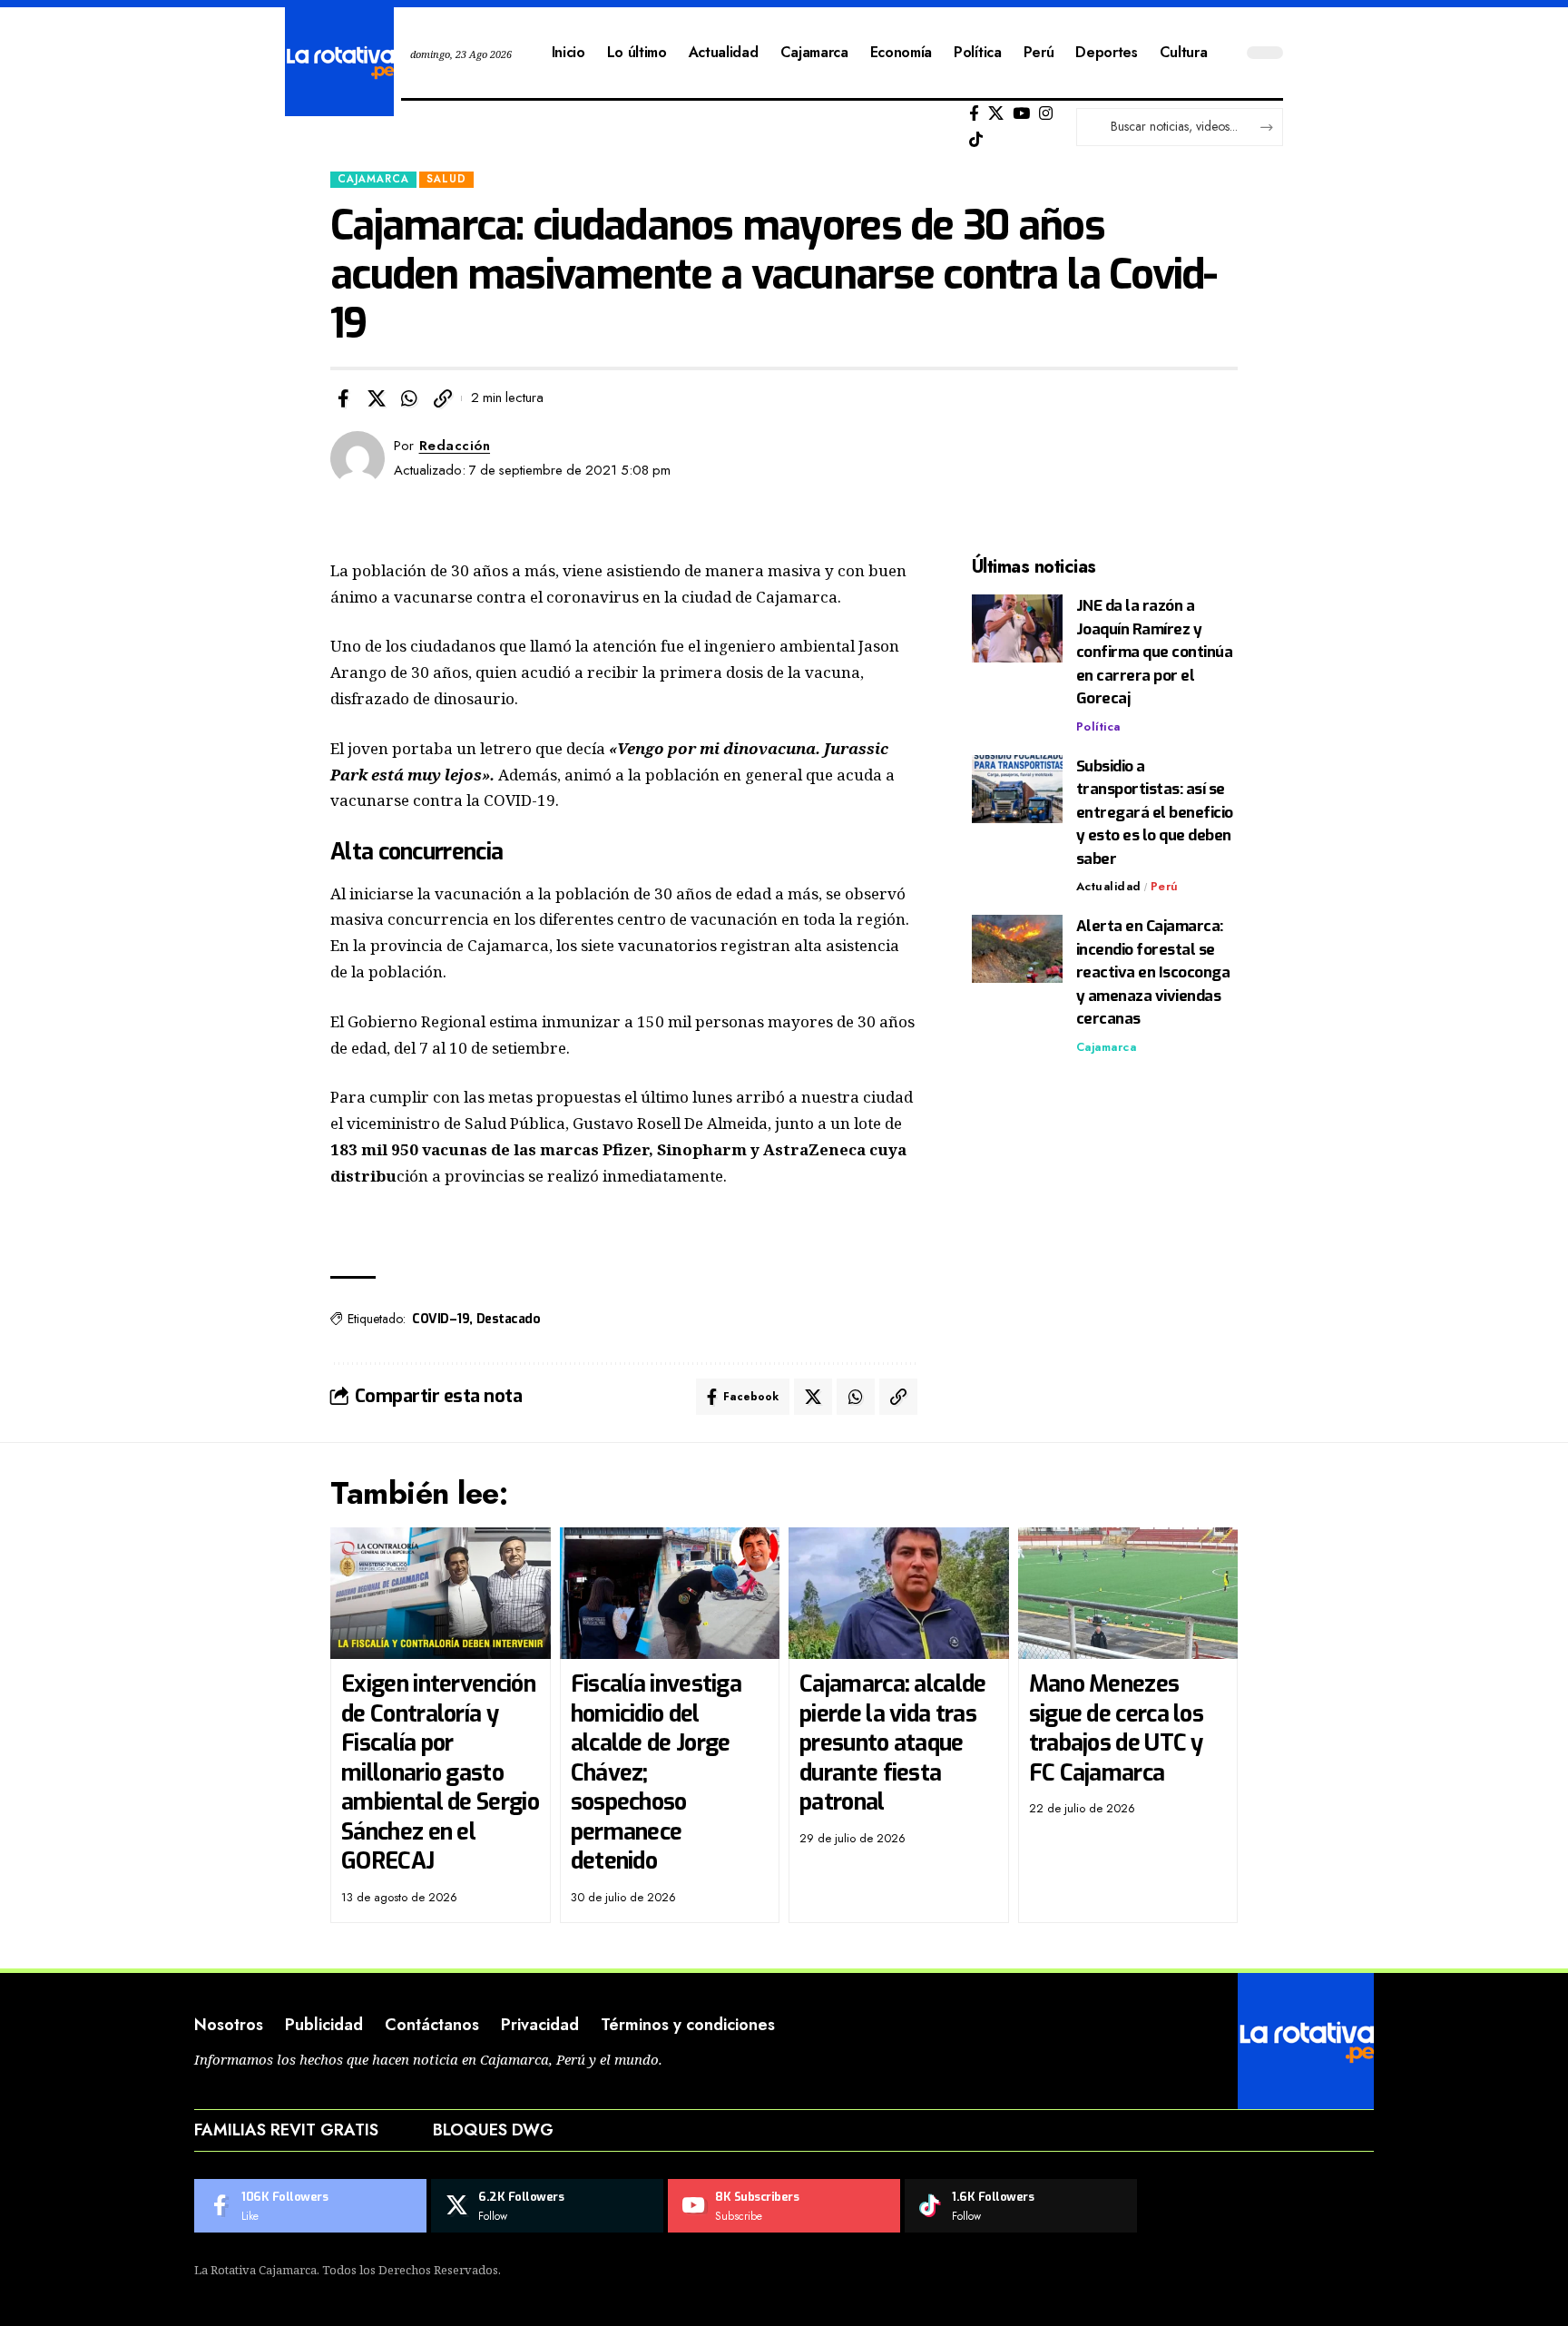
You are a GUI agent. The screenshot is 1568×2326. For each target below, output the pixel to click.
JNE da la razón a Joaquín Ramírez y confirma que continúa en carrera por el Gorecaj (1155, 652)
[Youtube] (784, 2206)
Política (1098, 726)
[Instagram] (1046, 114)
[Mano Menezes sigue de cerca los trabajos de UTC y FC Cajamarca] (1128, 1594)
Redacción (455, 446)
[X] (996, 114)
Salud (446, 179)
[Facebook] (974, 114)
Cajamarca (373, 179)
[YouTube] (1021, 114)
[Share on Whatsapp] (409, 398)
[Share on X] (377, 398)
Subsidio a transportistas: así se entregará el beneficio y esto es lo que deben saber (1155, 813)
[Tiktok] (976, 140)
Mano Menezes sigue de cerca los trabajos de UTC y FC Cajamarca (1116, 1728)
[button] (443, 398)
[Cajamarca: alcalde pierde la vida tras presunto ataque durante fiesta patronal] (899, 1594)
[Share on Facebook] (343, 398)
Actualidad (1109, 886)
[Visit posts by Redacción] (358, 458)
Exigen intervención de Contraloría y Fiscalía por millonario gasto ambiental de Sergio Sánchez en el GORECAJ (440, 1772)
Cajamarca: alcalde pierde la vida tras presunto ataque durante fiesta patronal (892, 1743)
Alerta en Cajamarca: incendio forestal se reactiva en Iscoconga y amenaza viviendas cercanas (1153, 972)
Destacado (509, 1319)
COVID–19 (441, 1319)
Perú (1165, 886)
